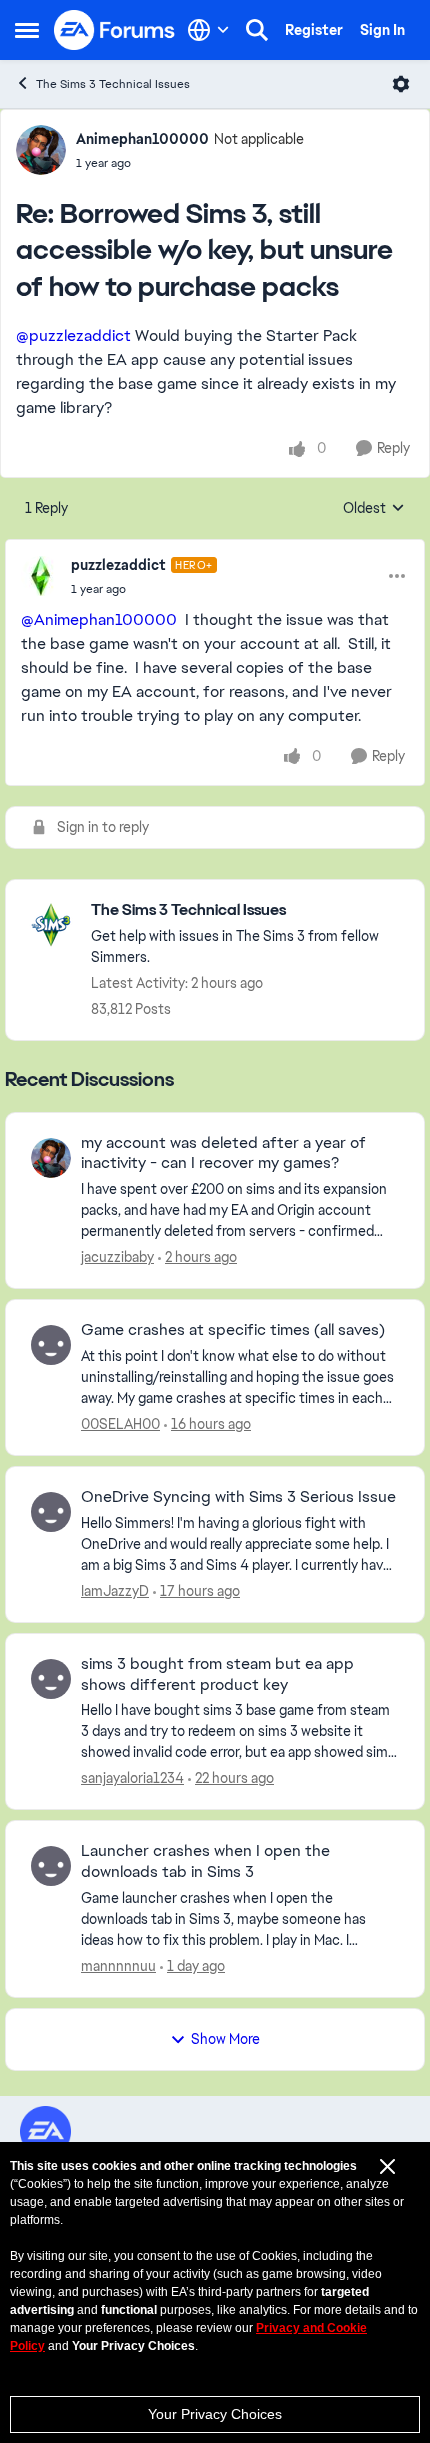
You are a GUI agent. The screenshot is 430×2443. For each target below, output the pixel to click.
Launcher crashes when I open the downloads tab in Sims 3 (205, 1861)
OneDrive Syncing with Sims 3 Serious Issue (238, 1497)
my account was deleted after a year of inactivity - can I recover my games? (223, 1153)
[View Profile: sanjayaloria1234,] (51, 1679)
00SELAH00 (120, 1424)
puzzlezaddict (118, 565)
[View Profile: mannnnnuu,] (51, 1866)
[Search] (257, 30)
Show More (225, 2039)
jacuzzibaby (117, 1257)
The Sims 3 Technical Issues (113, 84)
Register (314, 30)
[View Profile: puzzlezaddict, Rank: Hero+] (41, 576)
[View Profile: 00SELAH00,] (51, 1345)
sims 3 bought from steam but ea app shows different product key (217, 1674)
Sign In (382, 30)
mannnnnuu (118, 1966)
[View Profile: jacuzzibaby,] (51, 1158)
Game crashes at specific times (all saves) (233, 1330)
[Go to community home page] (115, 30)
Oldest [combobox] (374, 509)
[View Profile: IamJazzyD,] (51, 1512)
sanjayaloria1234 (132, 1778)
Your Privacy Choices (215, 2414)
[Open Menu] (401, 84)
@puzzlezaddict (73, 335)
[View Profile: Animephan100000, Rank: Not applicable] (41, 150)
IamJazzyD (115, 1591)
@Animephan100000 (99, 619)
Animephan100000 (142, 139)
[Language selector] (208, 30)
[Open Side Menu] (27, 30)
